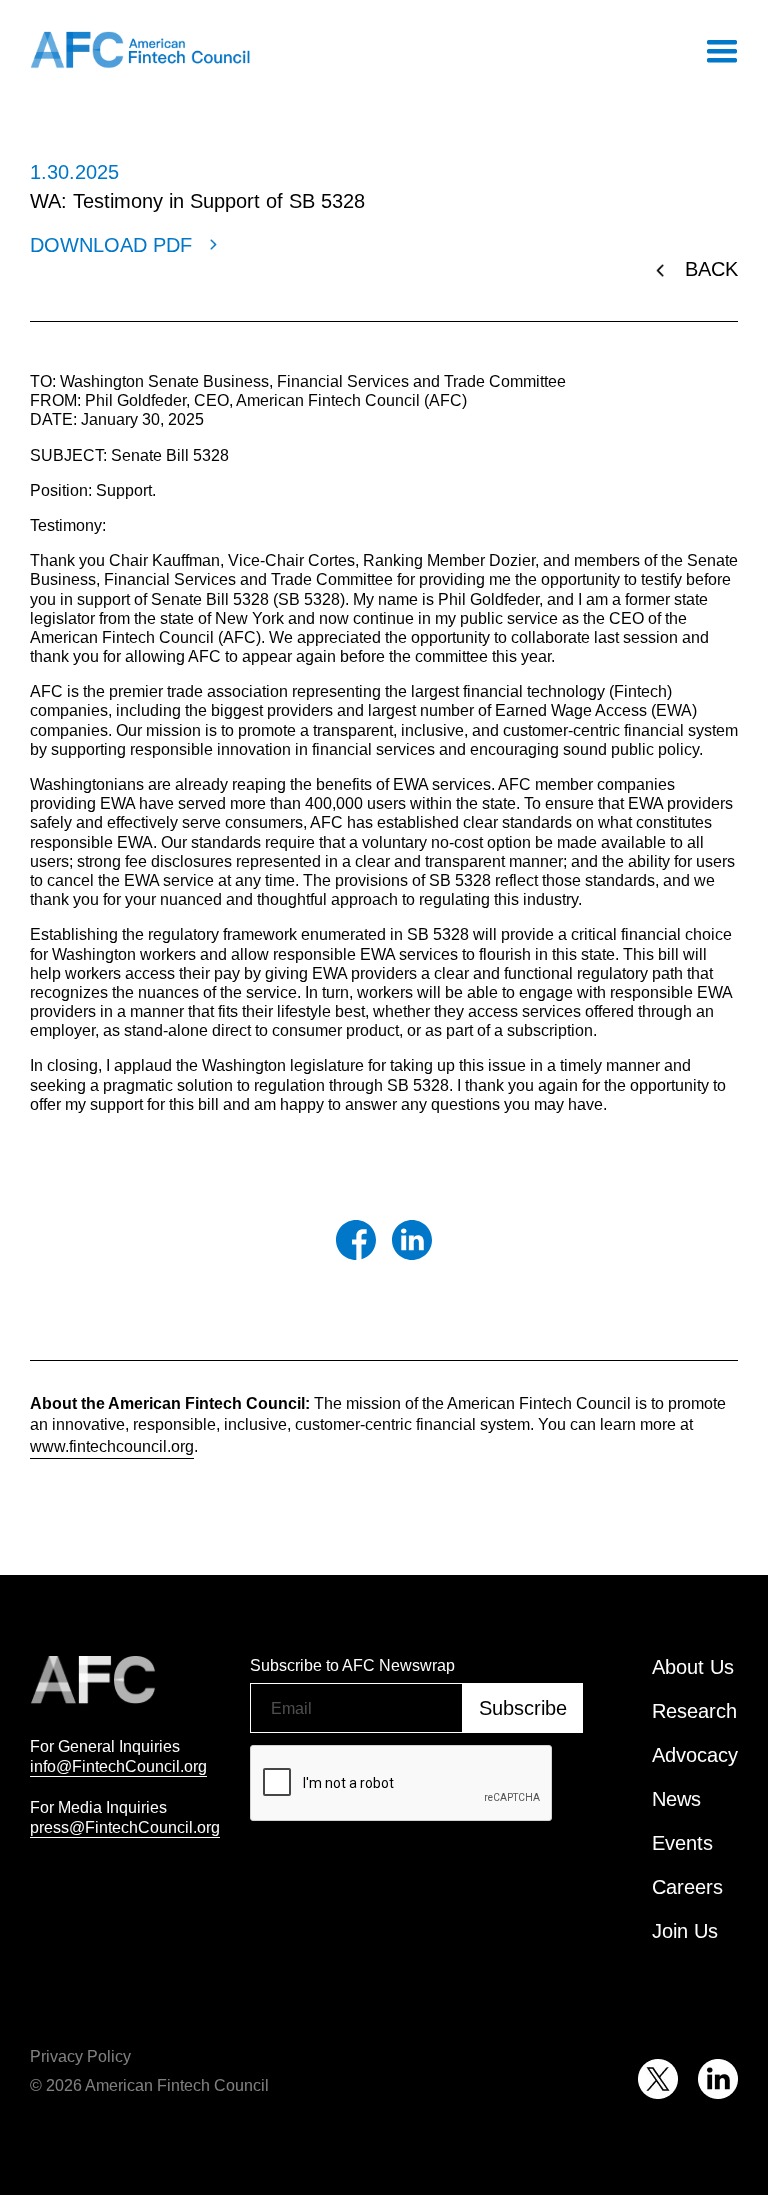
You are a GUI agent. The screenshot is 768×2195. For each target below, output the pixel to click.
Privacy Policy (80, 2056)
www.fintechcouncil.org (112, 1446)
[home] (140, 50)
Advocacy (695, 1755)
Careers (687, 1887)
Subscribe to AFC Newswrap (352, 1665)
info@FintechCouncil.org (118, 1766)
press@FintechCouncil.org (125, 1827)
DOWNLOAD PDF (111, 245)
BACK (711, 269)
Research (694, 1711)
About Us (693, 1667)
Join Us (685, 1931)
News (676, 1799)
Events (682, 1843)
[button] (721, 50)
